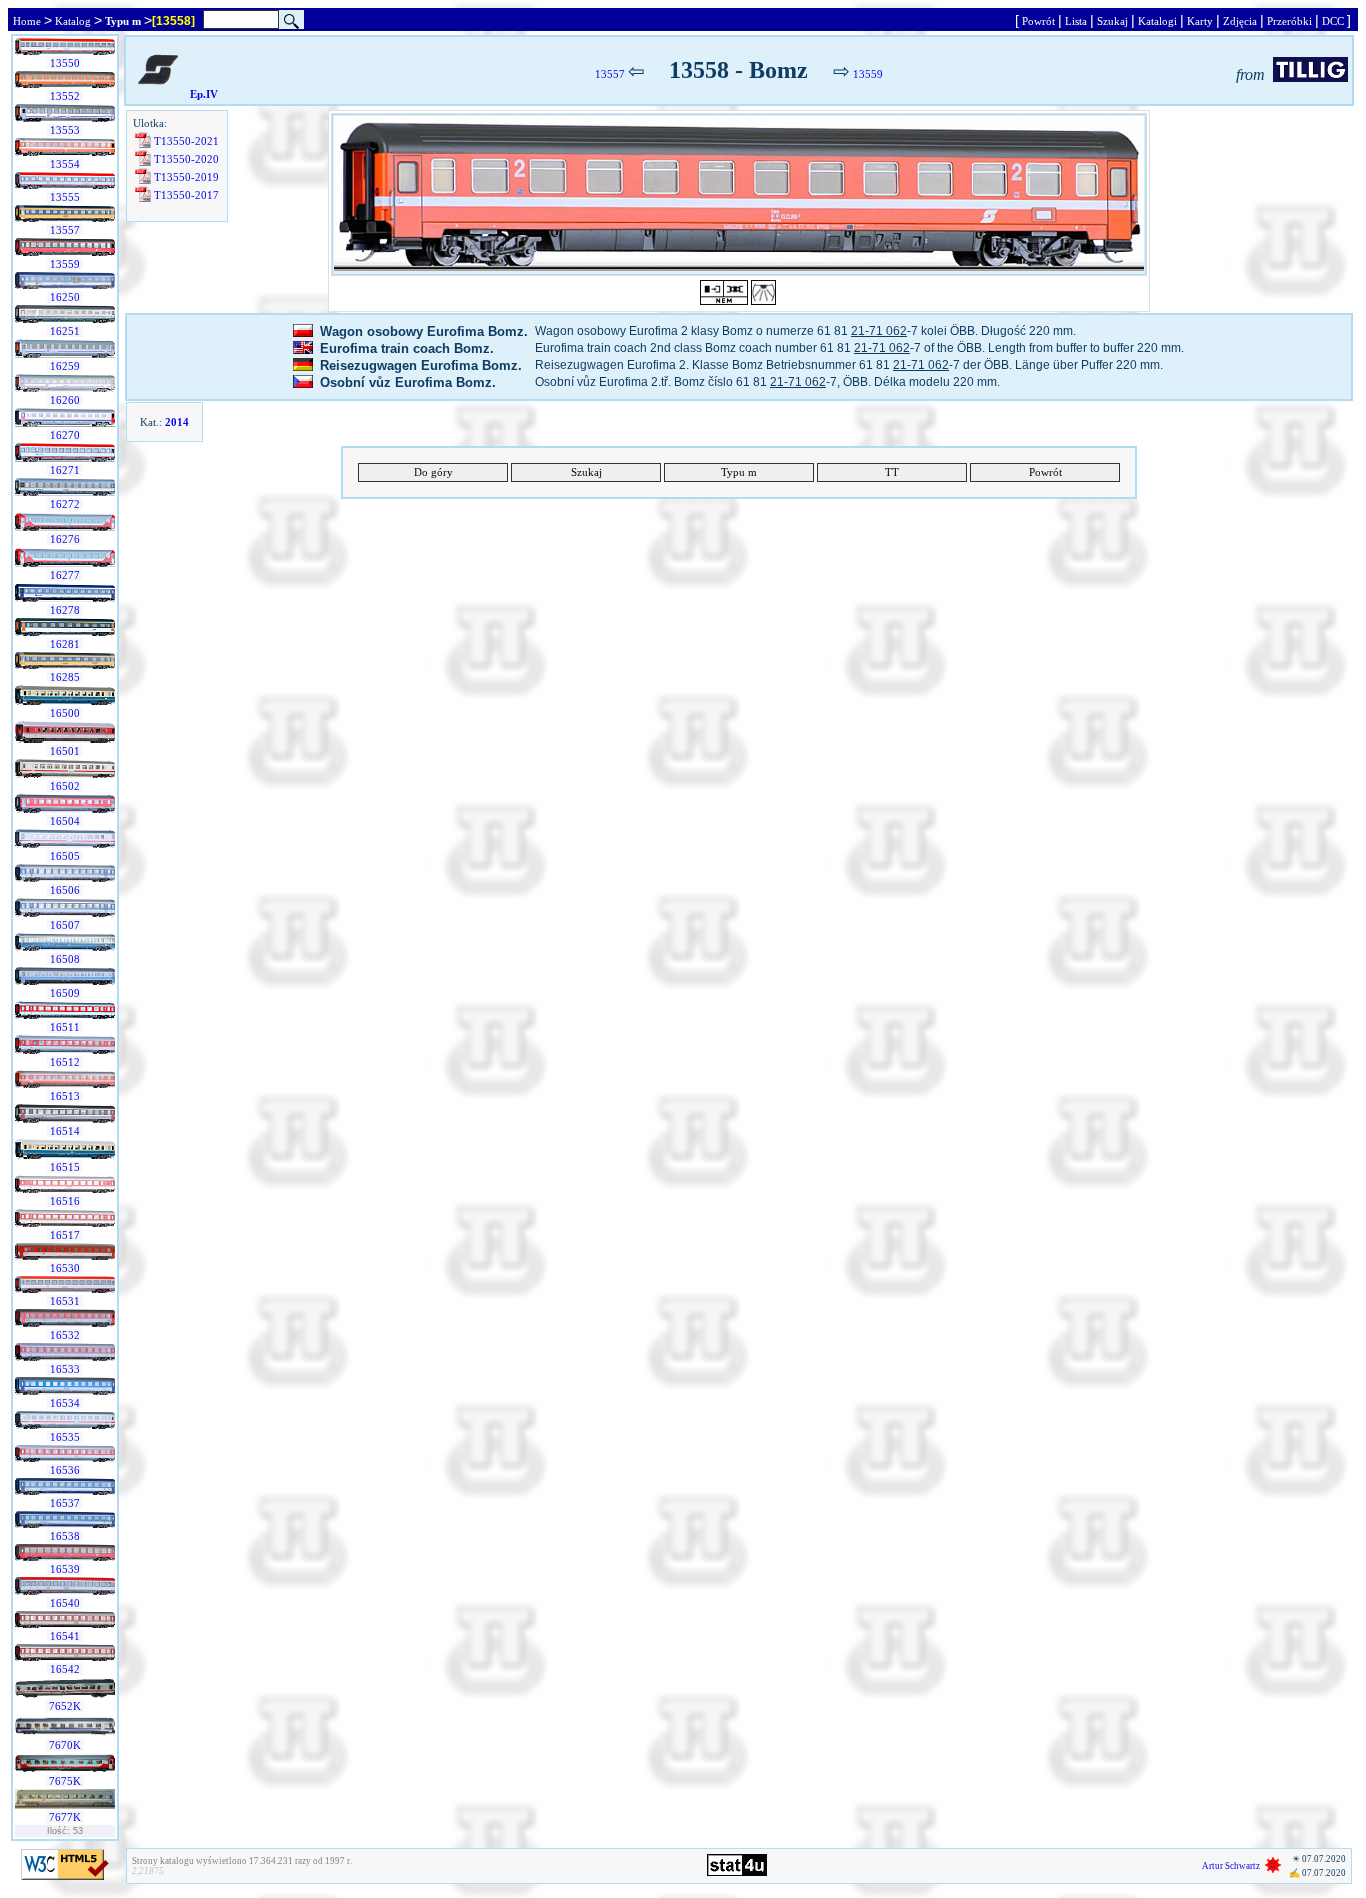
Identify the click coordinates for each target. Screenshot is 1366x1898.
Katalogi (1157, 21)
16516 (65, 1201)
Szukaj (1112, 21)
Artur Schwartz (1231, 1866)
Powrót (1038, 21)
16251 (65, 331)
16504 (65, 821)
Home (27, 21)
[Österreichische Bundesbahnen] (158, 94)
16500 (65, 713)
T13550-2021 (186, 141)
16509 (65, 993)
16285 (65, 677)
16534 (65, 1403)
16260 (65, 400)
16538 (65, 1536)
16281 (65, 644)
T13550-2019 (186, 177)
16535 (65, 1437)
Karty (1200, 21)
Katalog (73, 21)
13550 (65, 63)
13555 (65, 197)
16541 (65, 1636)
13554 (65, 164)
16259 (65, 366)
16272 (65, 504)
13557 (65, 230)
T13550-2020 (186, 159)
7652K (65, 1706)
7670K (65, 1745)
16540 (65, 1603)
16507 (65, 925)
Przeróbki (1289, 21)
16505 (65, 856)
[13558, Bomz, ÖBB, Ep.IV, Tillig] (739, 194)
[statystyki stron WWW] (737, 1872)
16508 (65, 959)
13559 (65, 264)
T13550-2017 (186, 195)
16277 (65, 575)
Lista (1076, 21)
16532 (65, 1335)
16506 (65, 890)
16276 (65, 539)
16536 (65, 1470)
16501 (65, 751)
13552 (65, 96)
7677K (65, 1817)
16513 (65, 1096)
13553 (65, 130)
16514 (65, 1131)
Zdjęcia (1240, 21)
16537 (65, 1503)
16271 (65, 470)
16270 (65, 435)
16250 (65, 297)
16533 (65, 1369)
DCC (1333, 21)
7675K (65, 1781)
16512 (65, 1062)
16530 (65, 1268)
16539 (65, 1569)
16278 (65, 610)
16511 (65, 1027)
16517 (65, 1235)
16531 (65, 1301)
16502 (65, 786)
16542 (65, 1669)
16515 (65, 1167)
